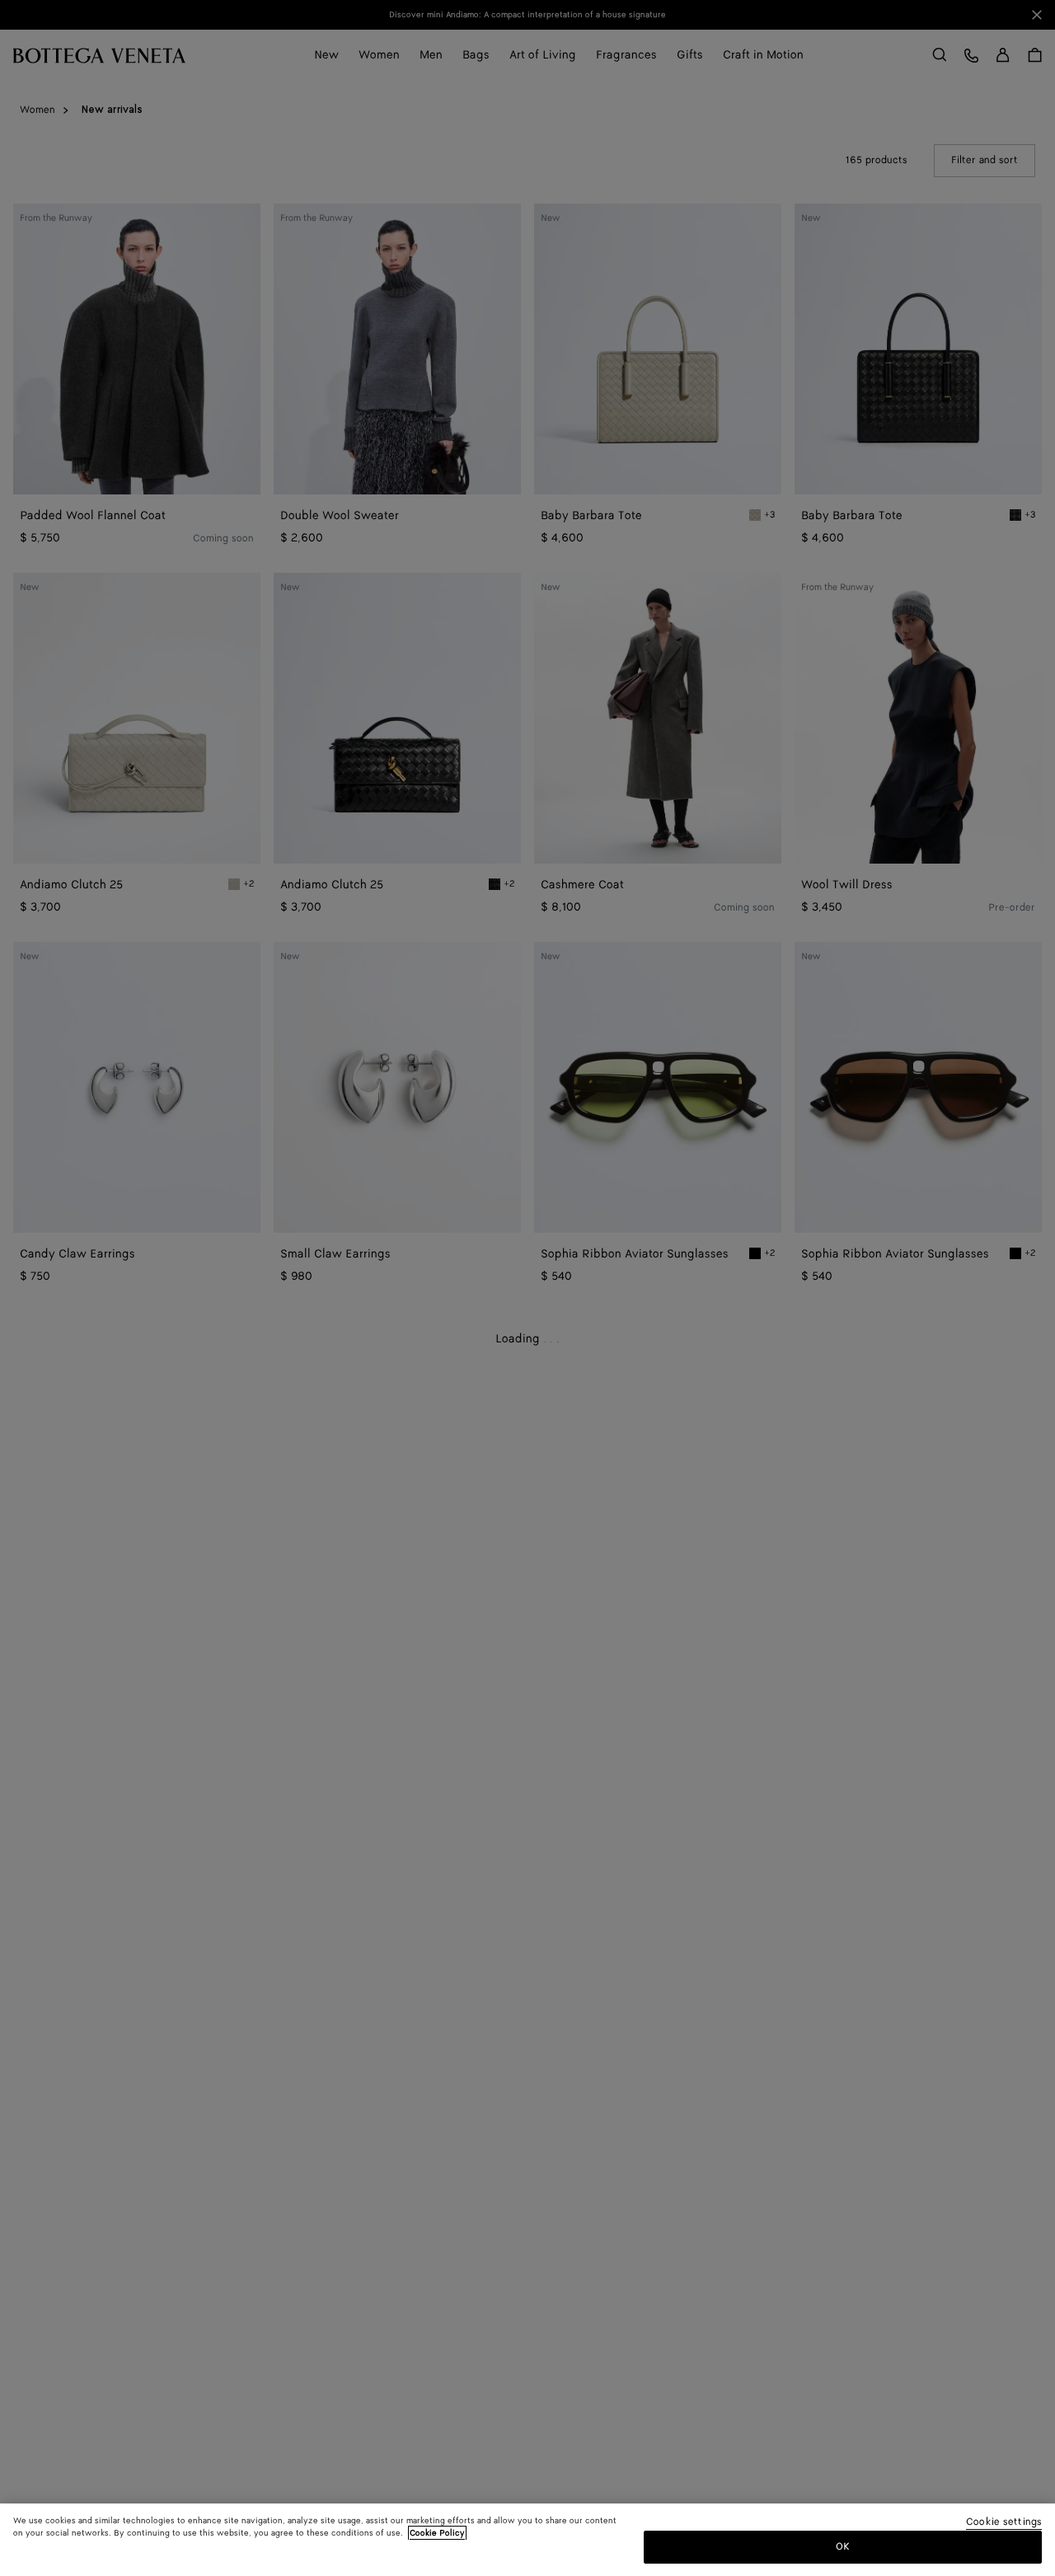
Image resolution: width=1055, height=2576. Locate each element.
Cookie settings (1004, 2523)
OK (843, 2546)
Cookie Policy (437, 2533)
